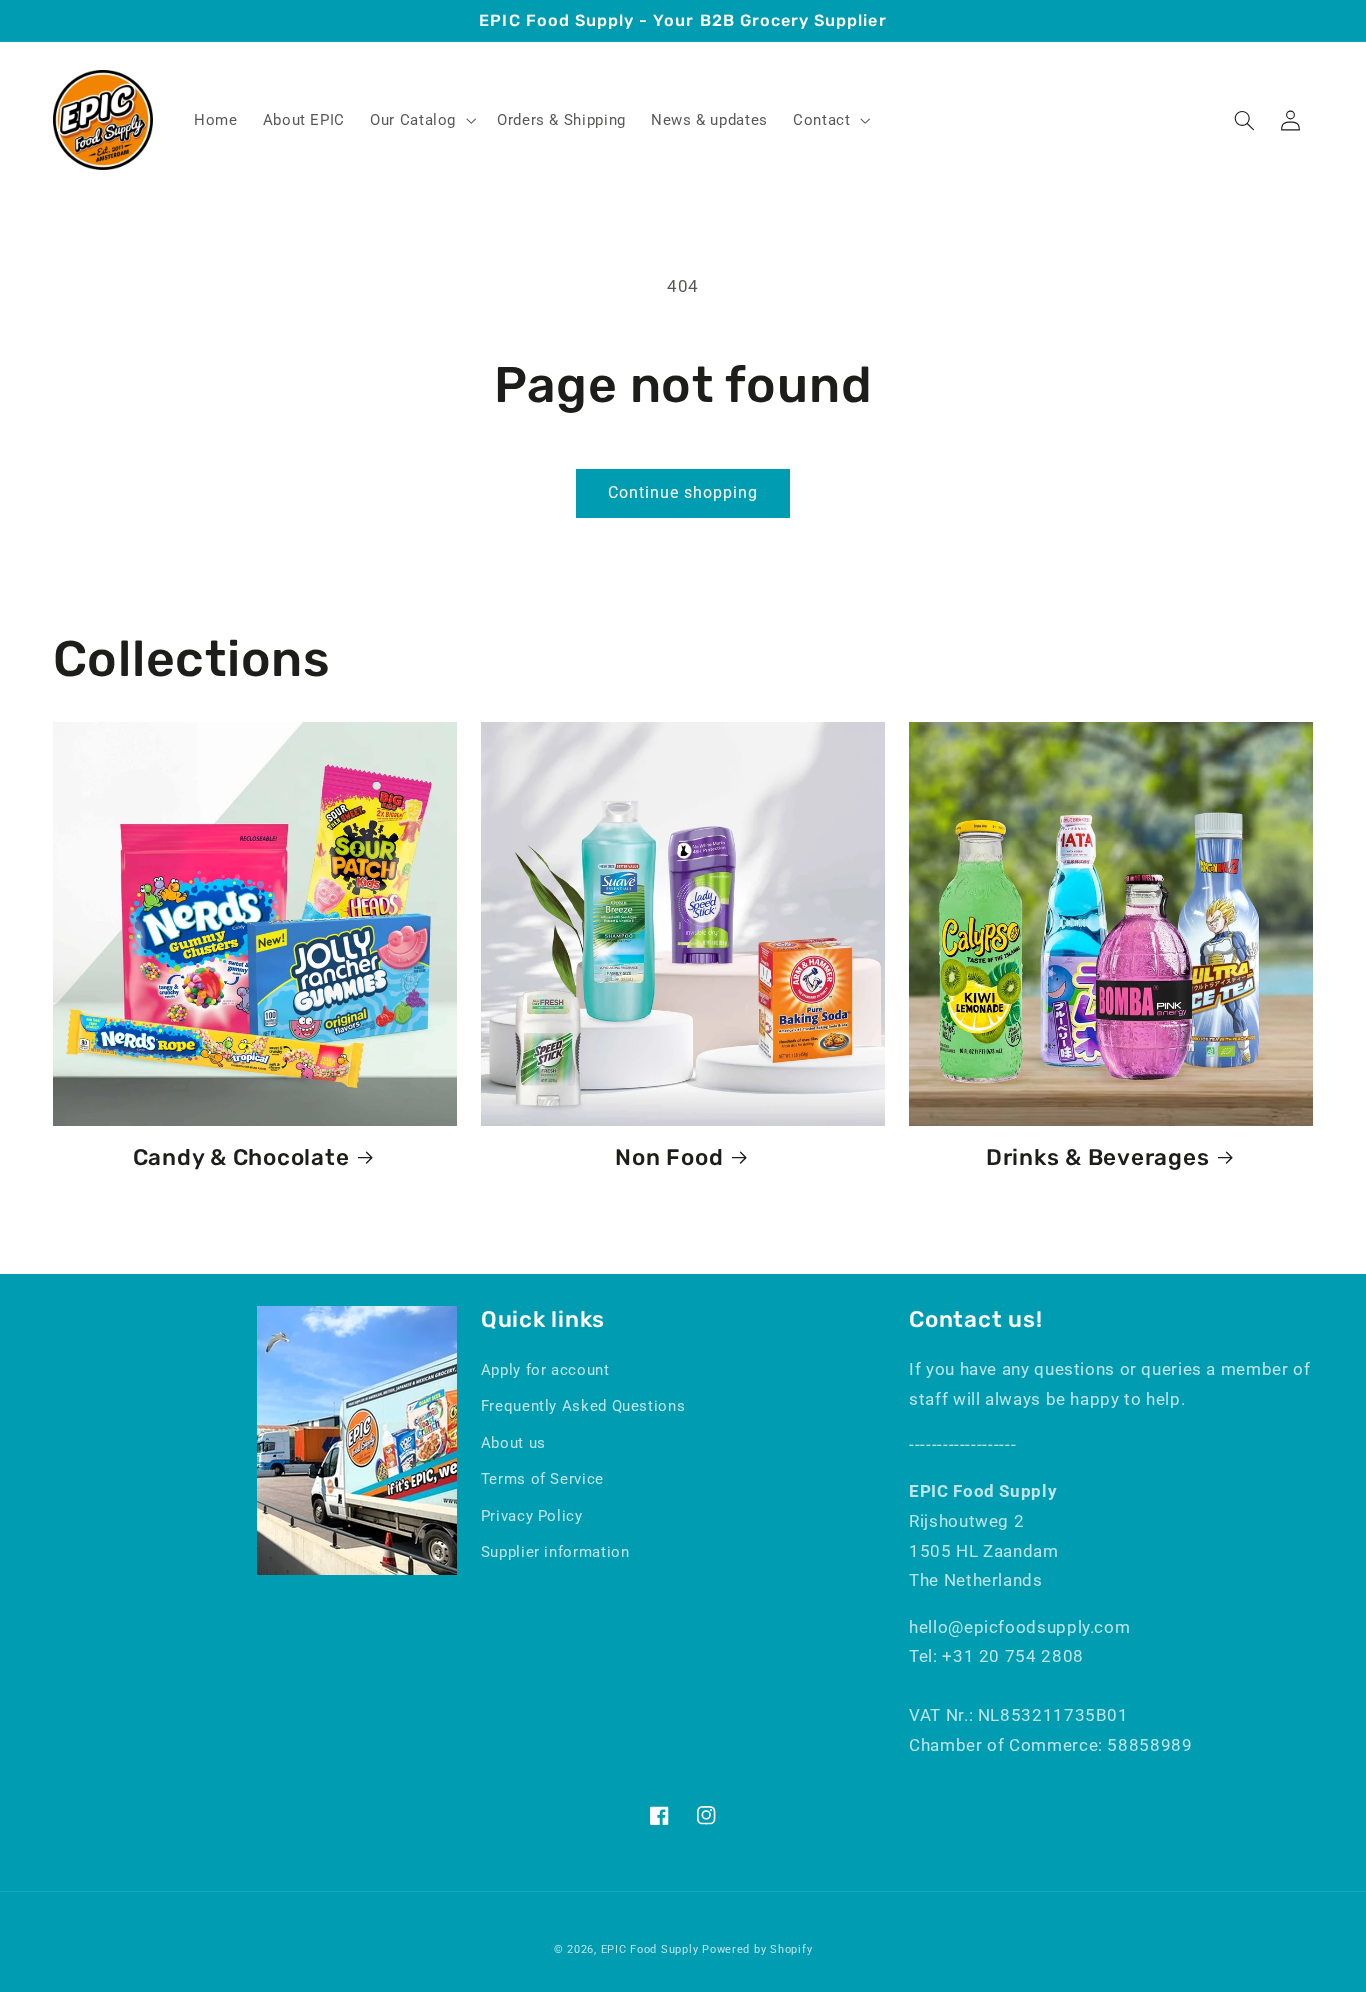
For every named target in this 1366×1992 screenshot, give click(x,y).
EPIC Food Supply (650, 1949)
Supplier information (555, 1552)
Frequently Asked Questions (583, 1406)
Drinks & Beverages (1098, 1157)
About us (513, 1443)
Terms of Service (542, 1479)
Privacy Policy (532, 1516)
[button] (421, 120)
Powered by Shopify (757, 1949)
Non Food (669, 1157)
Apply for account (545, 1370)
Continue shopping (683, 492)
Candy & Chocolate (241, 1157)
